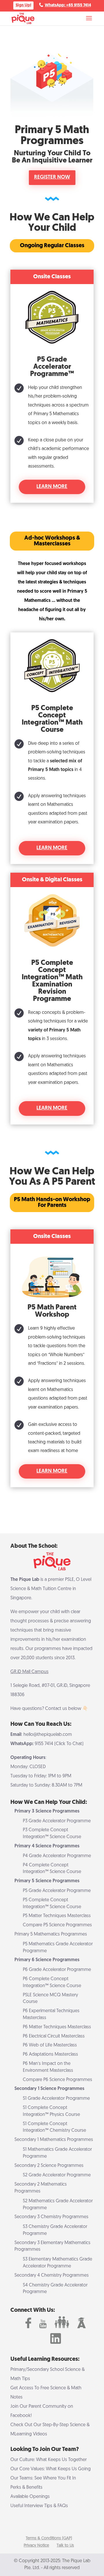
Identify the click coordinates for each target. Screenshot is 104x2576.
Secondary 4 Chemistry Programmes (52, 2276)
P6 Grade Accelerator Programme (57, 1970)
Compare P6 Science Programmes (57, 2080)
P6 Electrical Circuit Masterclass (54, 2036)
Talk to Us (65, 2546)
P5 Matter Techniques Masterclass (57, 1916)
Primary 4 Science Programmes (47, 1846)
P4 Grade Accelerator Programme (57, 1856)
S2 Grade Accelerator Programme (57, 2175)
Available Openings (30, 2497)
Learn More (52, 487)
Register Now (52, 177)
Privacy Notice (36, 2546)
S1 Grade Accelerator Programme (56, 2099)
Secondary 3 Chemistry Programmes (51, 2217)
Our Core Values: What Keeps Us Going (51, 2469)
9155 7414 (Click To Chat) (59, 1744)
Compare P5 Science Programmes (57, 1925)
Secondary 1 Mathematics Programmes (54, 2140)
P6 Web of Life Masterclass (50, 2045)
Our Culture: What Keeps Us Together (49, 2460)
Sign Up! (23, 5)
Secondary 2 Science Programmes (49, 2166)
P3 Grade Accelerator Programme (57, 1821)
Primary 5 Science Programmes (47, 1881)
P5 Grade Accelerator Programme (57, 1891)
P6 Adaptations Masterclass (50, 2055)
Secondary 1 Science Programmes (49, 2089)
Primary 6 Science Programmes (47, 1960)
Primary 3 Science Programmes (47, 1811)
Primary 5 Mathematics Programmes (51, 1934)
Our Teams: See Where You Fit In (43, 2478)
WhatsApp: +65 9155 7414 (68, 5)
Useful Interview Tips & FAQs (39, 2506)
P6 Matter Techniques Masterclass (57, 2027)
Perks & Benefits (26, 2488)
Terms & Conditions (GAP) (49, 2538)
